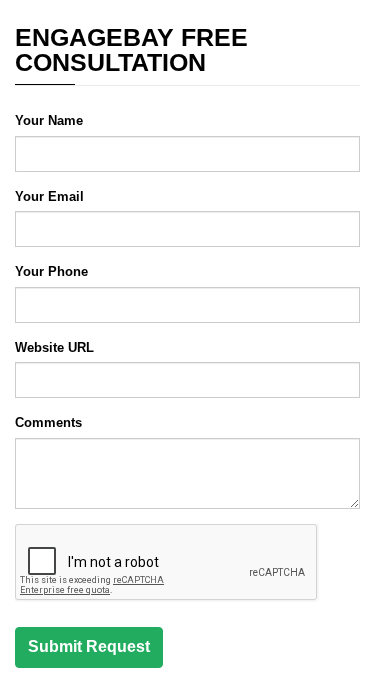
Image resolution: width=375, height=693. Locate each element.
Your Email (49, 196)
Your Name (49, 120)
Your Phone (51, 271)
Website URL (54, 347)
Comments (48, 422)
